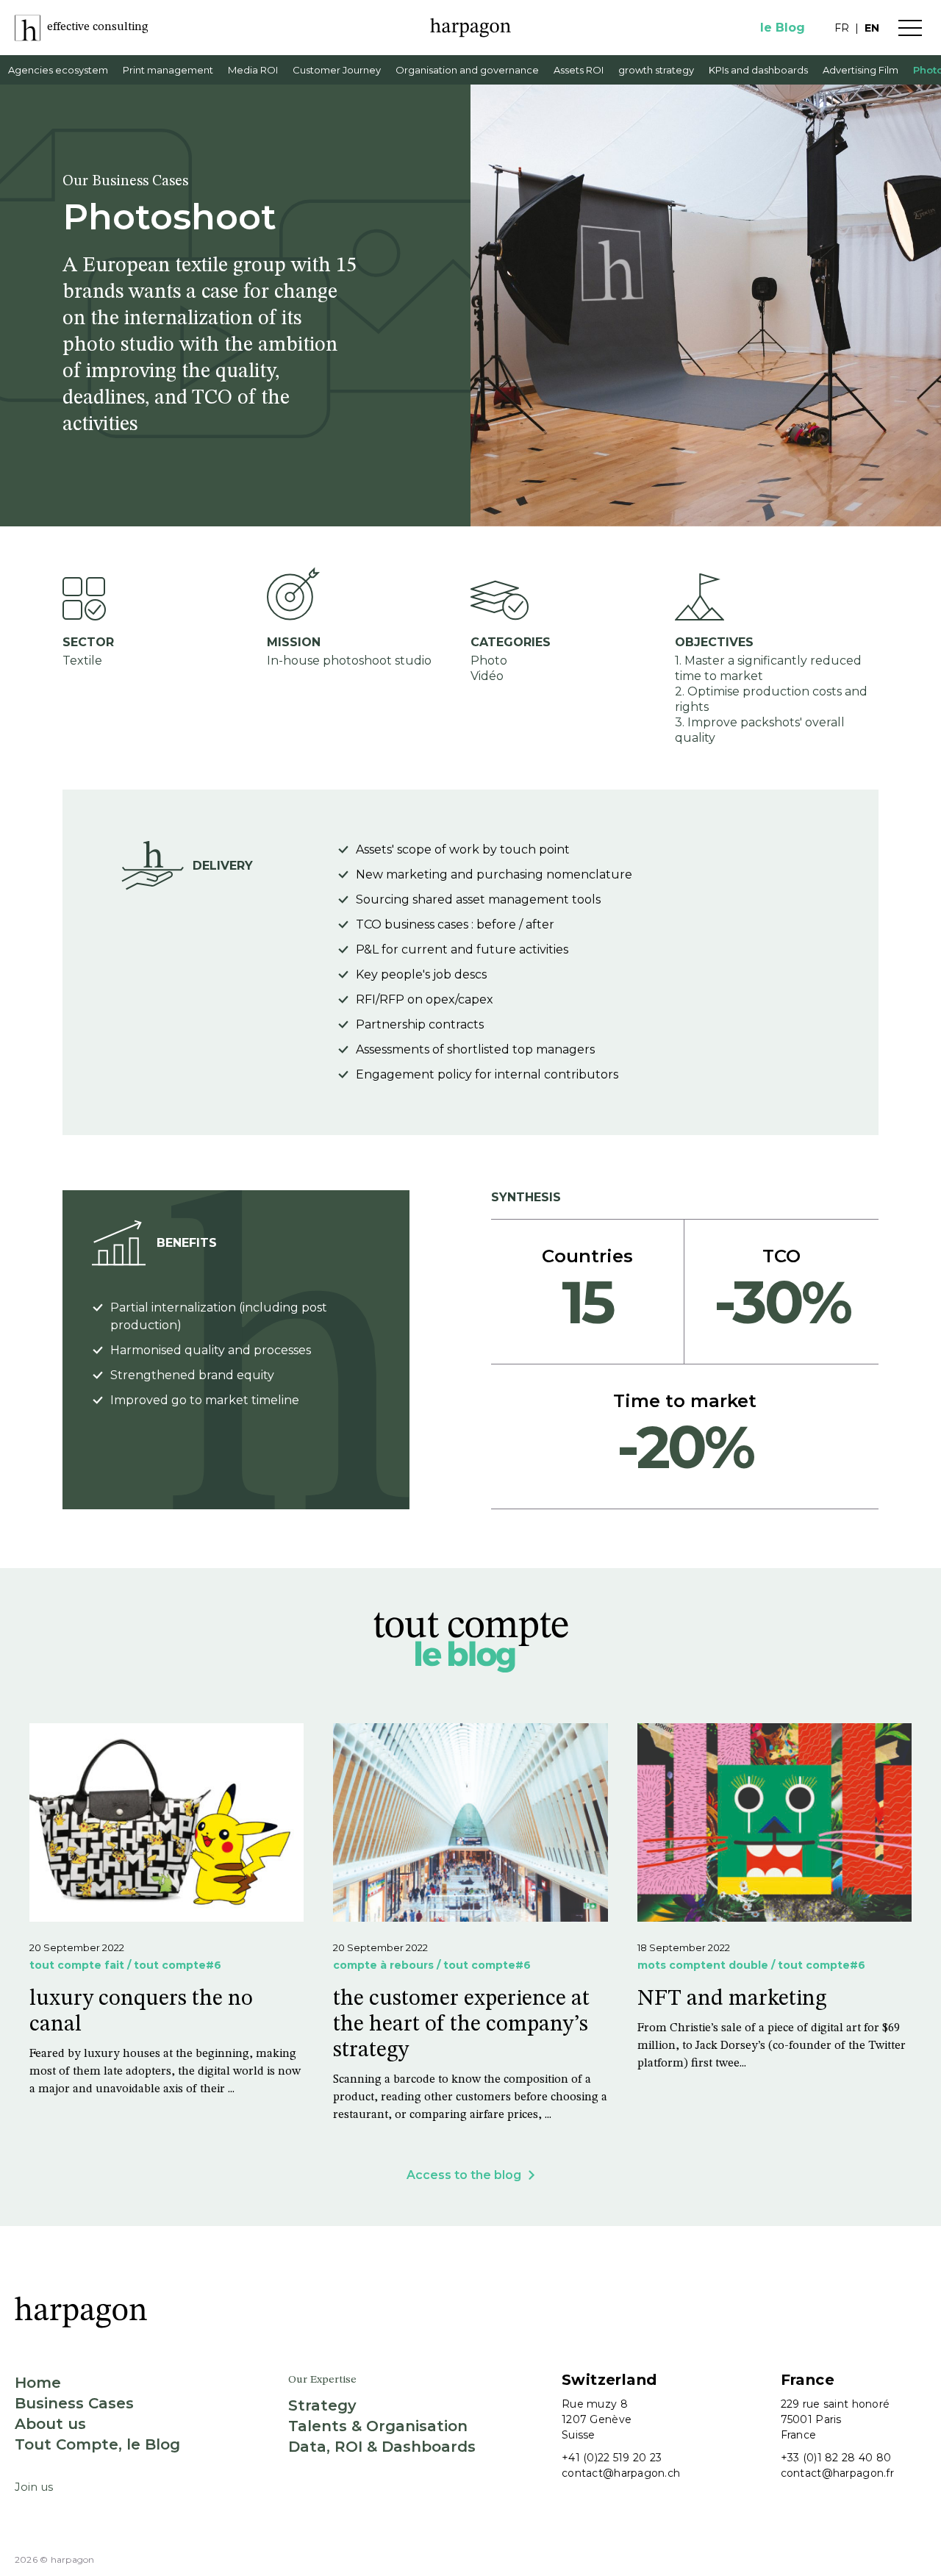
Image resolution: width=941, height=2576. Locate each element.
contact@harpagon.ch (621, 2473)
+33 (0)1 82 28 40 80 (836, 2458)
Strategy (322, 2405)
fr (842, 28)
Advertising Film (861, 70)
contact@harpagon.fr (837, 2473)
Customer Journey (337, 70)
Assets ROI (579, 70)
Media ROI (253, 70)
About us (50, 2424)
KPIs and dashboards (758, 70)
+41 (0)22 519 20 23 (612, 2458)
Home (38, 2383)
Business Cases (74, 2403)
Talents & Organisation (378, 2426)
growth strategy (656, 70)
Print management (168, 70)
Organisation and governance (467, 70)
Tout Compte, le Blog (97, 2444)
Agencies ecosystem (58, 70)
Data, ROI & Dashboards (382, 2447)
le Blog (783, 28)
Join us (34, 2487)
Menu (910, 28)
